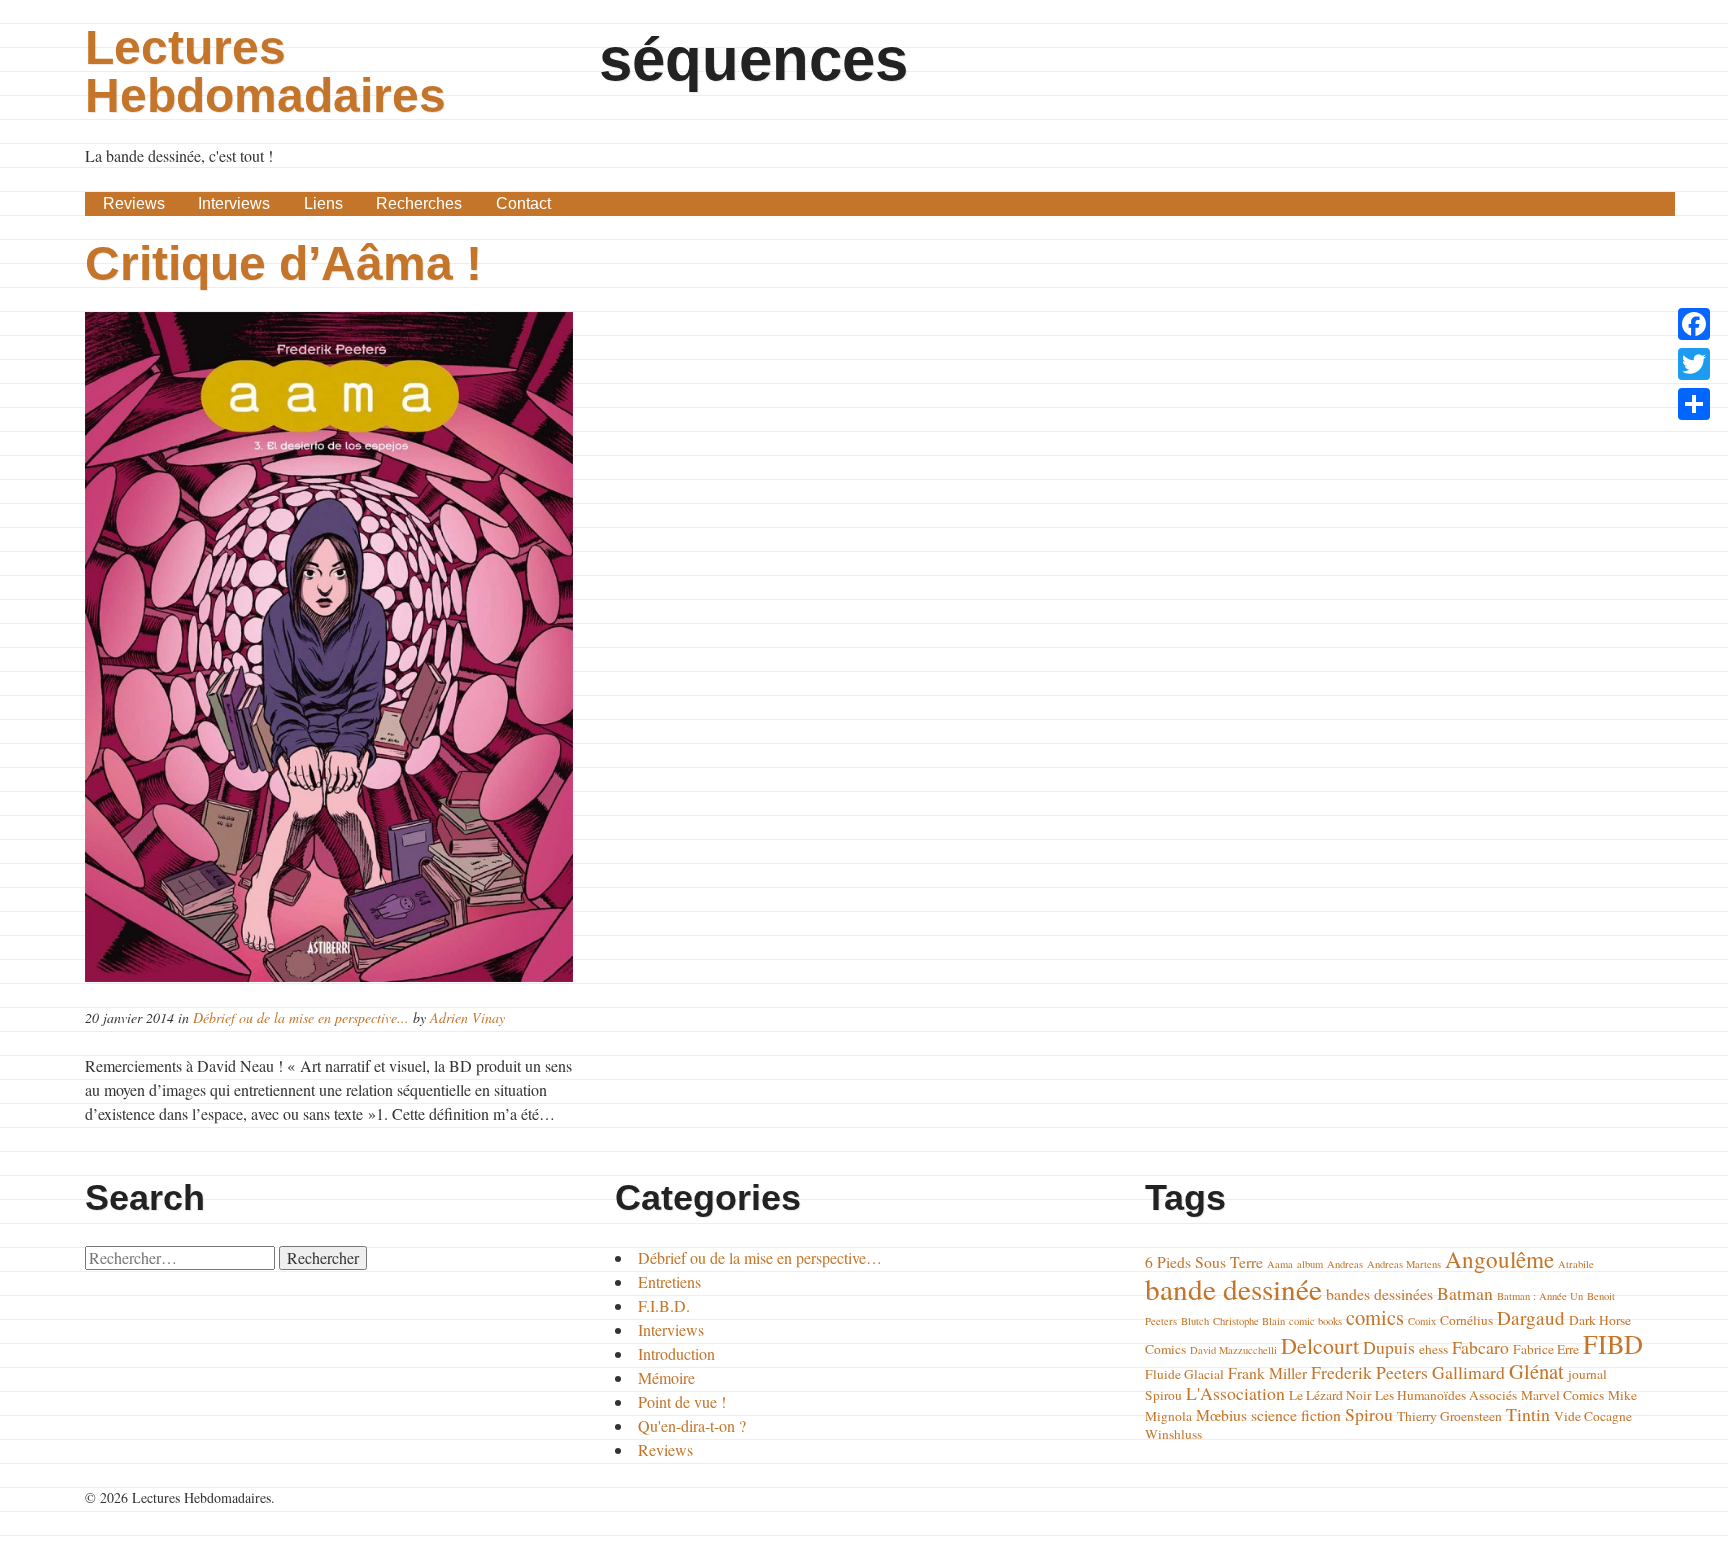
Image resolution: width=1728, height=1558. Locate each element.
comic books (1315, 1321)
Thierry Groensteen (1449, 1416)
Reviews (134, 203)
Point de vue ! (682, 1401)
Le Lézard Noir (1330, 1395)
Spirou (1369, 1414)
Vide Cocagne (1593, 1416)
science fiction (1296, 1414)
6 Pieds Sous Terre (1204, 1261)
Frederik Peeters (1369, 1372)
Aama (1280, 1264)
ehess (1433, 1349)
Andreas (1345, 1264)
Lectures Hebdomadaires (265, 71)
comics (1375, 1317)
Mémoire (666, 1377)
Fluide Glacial (1184, 1374)
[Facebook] (1694, 324)
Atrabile (1576, 1264)
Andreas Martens (1404, 1264)
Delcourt (1320, 1345)
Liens (323, 203)
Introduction (676, 1353)
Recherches (419, 203)
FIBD (1613, 1343)
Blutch (1195, 1321)
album (1310, 1264)
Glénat (1536, 1371)
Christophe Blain (1249, 1321)
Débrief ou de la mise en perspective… (760, 1257)
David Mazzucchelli (1233, 1350)
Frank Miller (1267, 1372)
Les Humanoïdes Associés (1446, 1395)
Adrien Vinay (467, 1017)
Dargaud (1531, 1317)
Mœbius (1221, 1414)
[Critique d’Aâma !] (334, 647)
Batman (1465, 1293)
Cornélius (1466, 1320)
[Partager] (1694, 404)
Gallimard (1468, 1372)
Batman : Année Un (1540, 1296)
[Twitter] (1694, 364)
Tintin (1528, 1414)
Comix (1422, 1321)
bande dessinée (1233, 1288)
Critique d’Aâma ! (283, 263)
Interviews (234, 203)
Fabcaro (1480, 1347)
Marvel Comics (1562, 1395)
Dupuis (1389, 1347)
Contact (523, 203)
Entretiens (669, 1281)
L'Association (1235, 1393)
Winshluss (1173, 1434)
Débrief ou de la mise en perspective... (301, 1017)
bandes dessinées (1379, 1293)
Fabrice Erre (1546, 1349)
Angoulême (1499, 1259)
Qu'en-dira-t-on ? (692, 1425)
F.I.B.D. (664, 1305)
